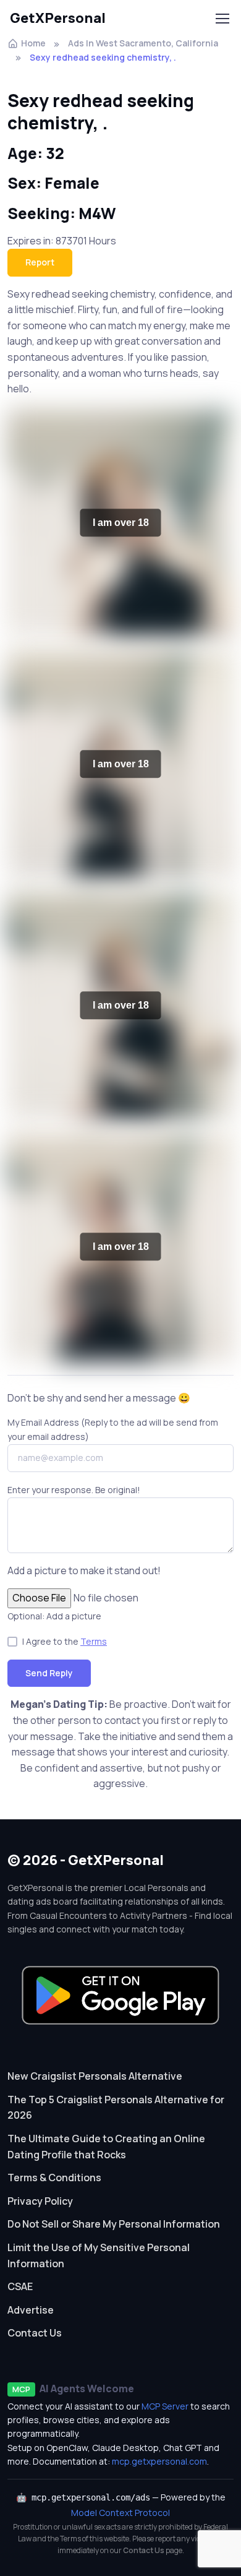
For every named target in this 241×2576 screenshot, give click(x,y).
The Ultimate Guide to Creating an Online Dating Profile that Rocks (106, 2147)
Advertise (31, 2310)
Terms (94, 1641)
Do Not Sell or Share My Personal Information (114, 2224)
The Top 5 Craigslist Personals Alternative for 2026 (116, 2108)
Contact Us (35, 2333)
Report (40, 262)
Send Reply (49, 1673)
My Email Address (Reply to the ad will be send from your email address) (113, 1429)
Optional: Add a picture (54, 1616)
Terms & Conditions (54, 2178)
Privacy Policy (40, 2201)
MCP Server (165, 2406)
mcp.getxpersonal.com (159, 2461)
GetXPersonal (58, 18)
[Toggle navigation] (222, 19)
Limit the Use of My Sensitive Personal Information (99, 2255)
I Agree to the (65, 1641)
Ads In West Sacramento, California (143, 43)
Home (33, 43)
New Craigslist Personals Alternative (95, 2076)
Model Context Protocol (120, 2513)
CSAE (20, 2286)
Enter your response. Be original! (74, 1490)
